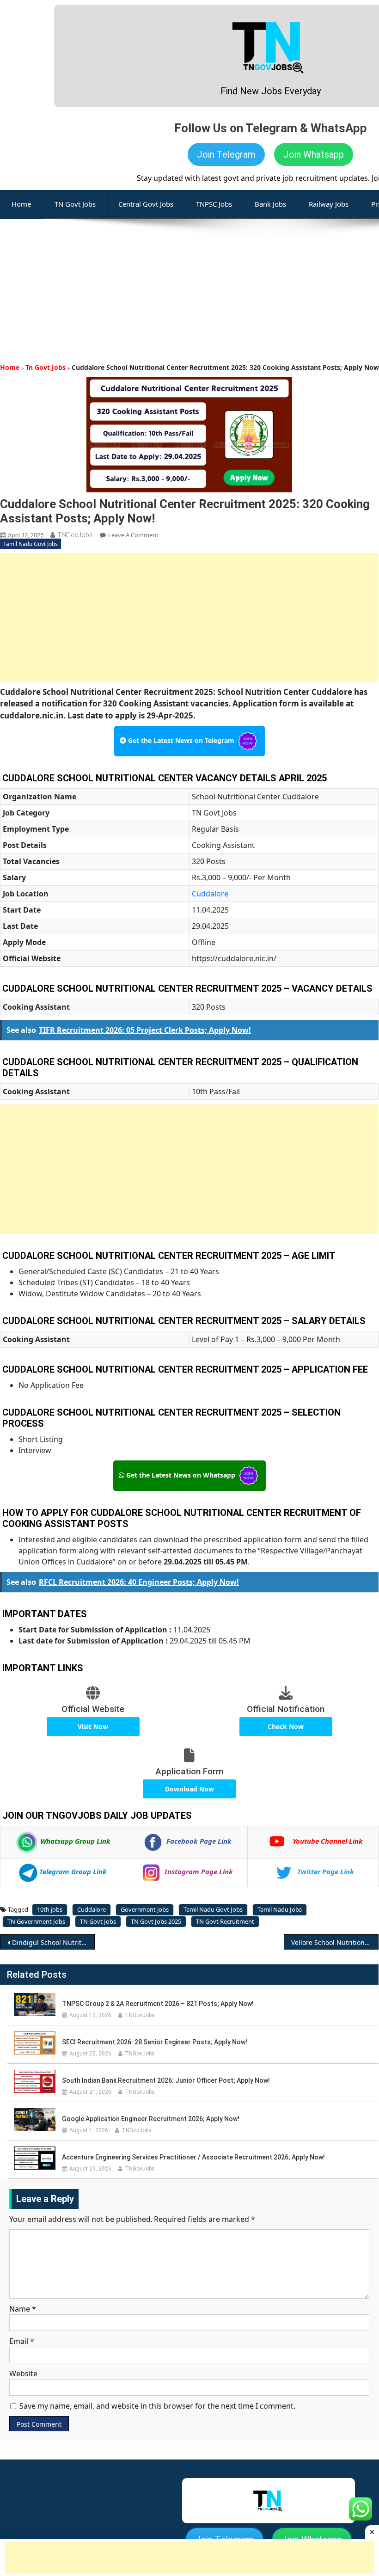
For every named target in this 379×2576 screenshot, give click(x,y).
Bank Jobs (270, 204)
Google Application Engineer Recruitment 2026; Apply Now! (151, 2119)
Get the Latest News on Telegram (181, 740)
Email (22, 2341)
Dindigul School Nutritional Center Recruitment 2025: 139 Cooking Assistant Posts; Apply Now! (53, 1942)
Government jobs (145, 1909)
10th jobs (50, 1909)
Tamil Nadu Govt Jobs (31, 544)
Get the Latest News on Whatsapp (181, 1475)
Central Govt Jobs (146, 204)
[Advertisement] (189, 284)
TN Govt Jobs (75, 204)
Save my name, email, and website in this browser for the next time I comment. (157, 2406)
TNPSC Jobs (214, 204)
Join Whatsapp (314, 154)
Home (10, 367)
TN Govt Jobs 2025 (156, 1921)
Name (23, 2309)
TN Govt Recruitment (225, 1921)
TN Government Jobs (36, 1921)
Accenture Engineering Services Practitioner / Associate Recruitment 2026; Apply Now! (193, 2157)
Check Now (286, 1727)
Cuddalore (210, 894)
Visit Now (93, 1727)
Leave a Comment (133, 535)
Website (23, 2374)
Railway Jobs (329, 204)
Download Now (189, 1789)
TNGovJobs (75, 535)
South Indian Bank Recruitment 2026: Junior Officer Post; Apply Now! (166, 2080)
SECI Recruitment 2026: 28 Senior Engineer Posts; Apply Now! (155, 2042)
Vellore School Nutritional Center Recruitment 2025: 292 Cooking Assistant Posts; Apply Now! (335, 1942)
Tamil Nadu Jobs (280, 1909)
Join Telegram (226, 154)
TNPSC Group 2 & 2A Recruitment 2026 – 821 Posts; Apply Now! (158, 2004)
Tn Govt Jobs (46, 367)
